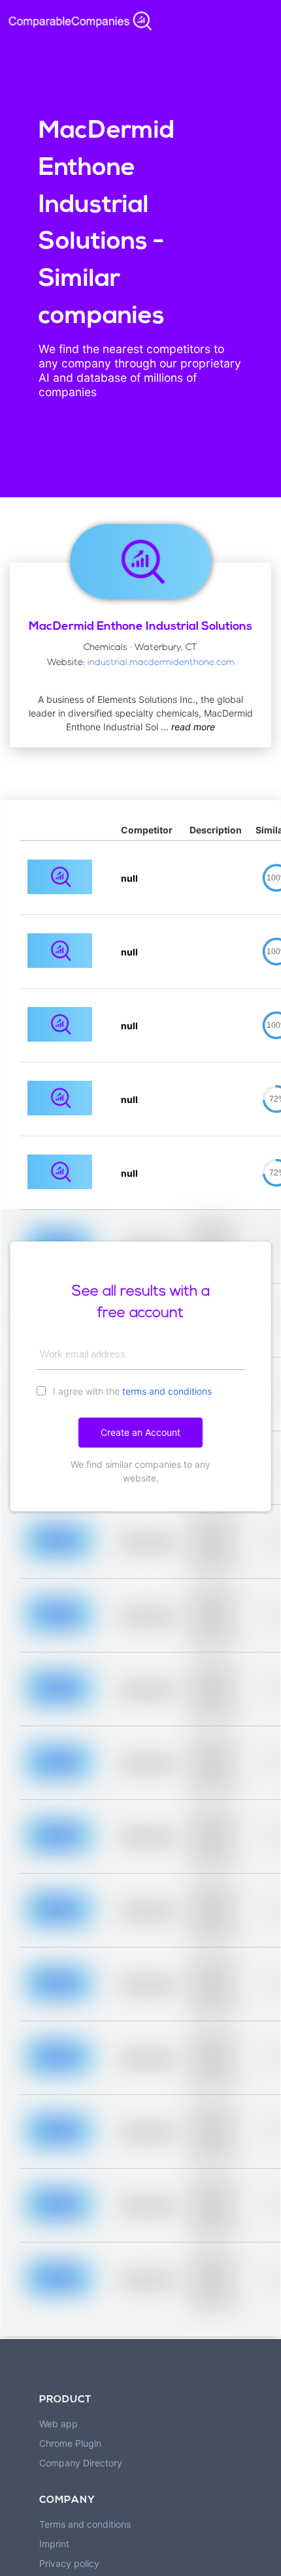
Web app (58, 2424)
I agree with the (131, 1391)
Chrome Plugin (70, 2443)
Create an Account (140, 1432)
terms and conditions (167, 1391)
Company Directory (81, 2463)
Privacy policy (69, 2563)
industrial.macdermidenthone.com (161, 663)
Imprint (54, 2544)
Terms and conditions (85, 2524)
